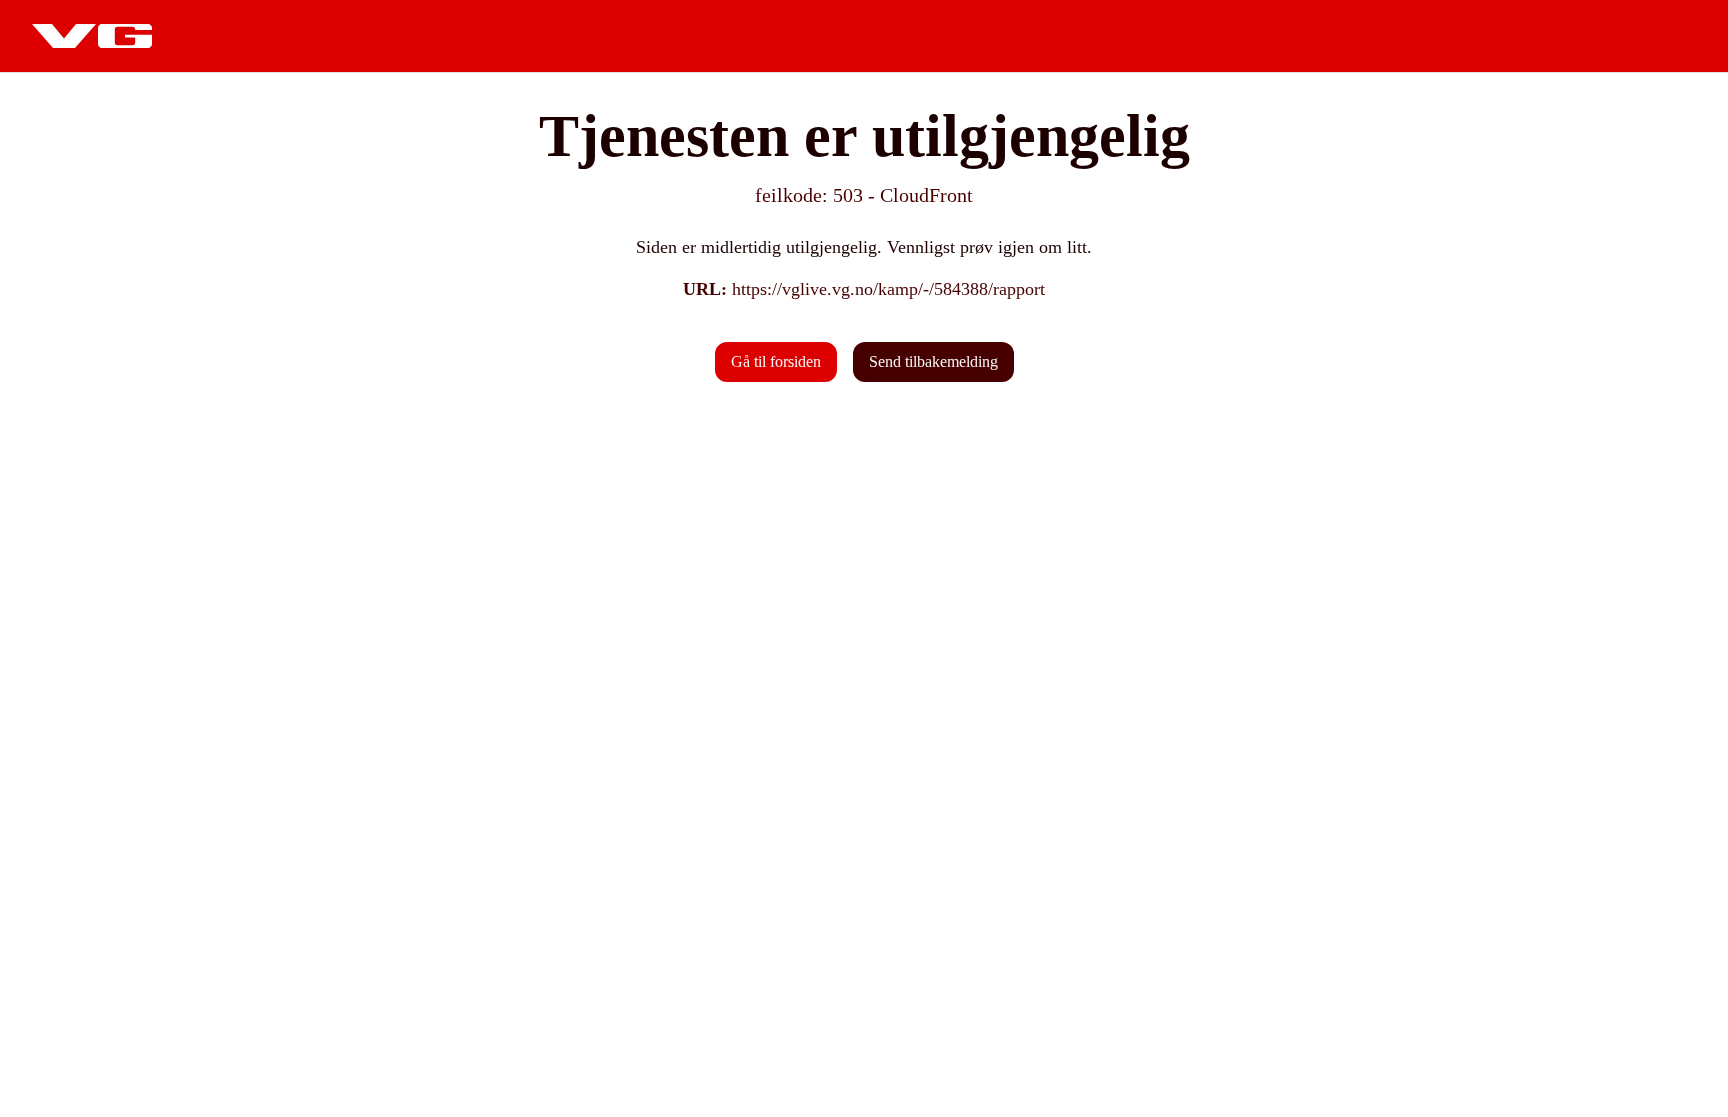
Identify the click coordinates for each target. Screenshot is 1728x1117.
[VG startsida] (92, 36)
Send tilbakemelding (933, 361)
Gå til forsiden (776, 361)
